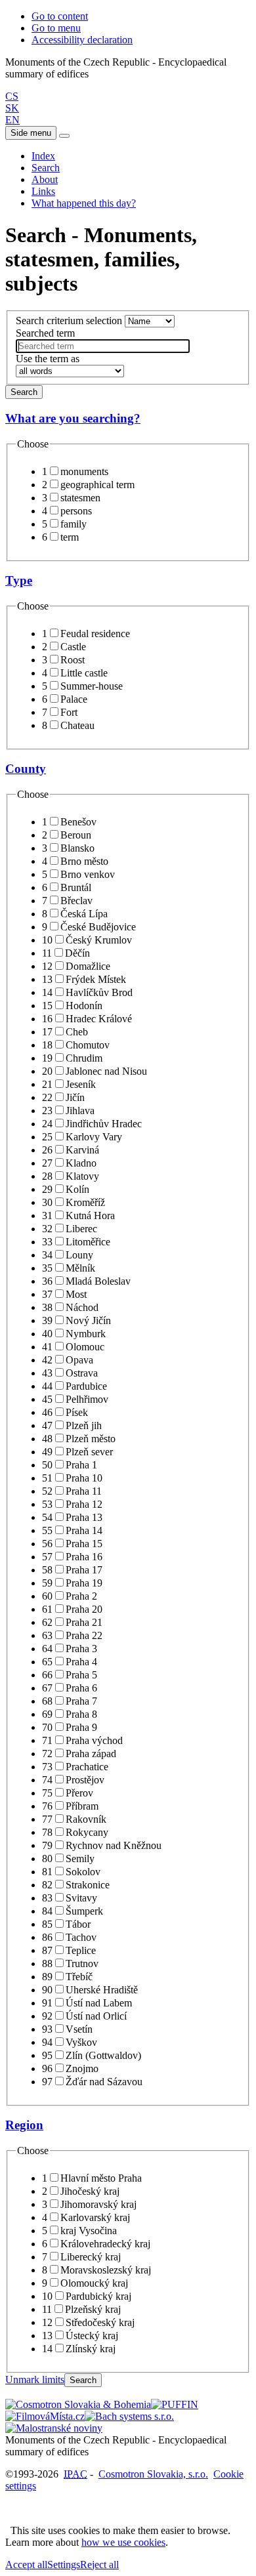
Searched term (45, 333)
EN (12, 120)
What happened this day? (84, 203)
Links (43, 191)
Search (46, 168)
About (45, 179)
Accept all (26, 2565)
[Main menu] (64, 136)
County (26, 769)
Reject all (99, 2565)
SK (12, 108)
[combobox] (103, 346)
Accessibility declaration (82, 40)
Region (24, 2125)
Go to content (60, 16)
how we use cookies (123, 2542)
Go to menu (56, 28)
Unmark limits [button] (35, 2379)
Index (43, 156)
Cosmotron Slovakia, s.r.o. (153, 2474)
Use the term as (48, 359)
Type (19, 580)
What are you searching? (73, 418)
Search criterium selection (69, 321)
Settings (64, 2565)
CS (12, 96)
